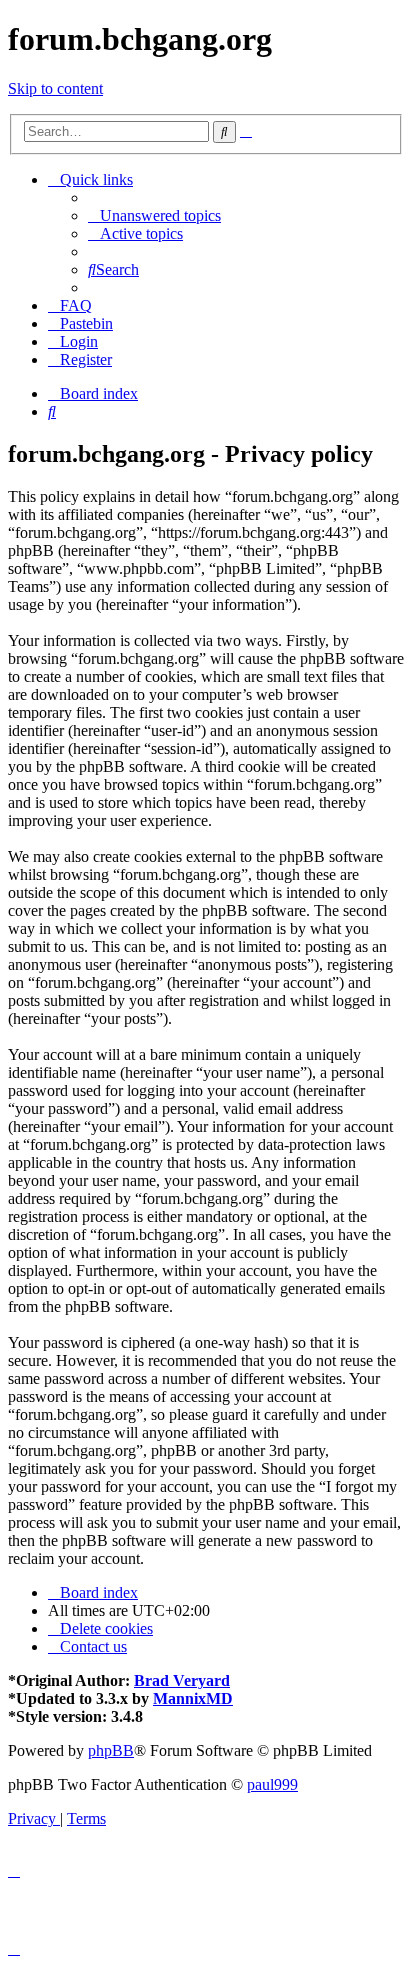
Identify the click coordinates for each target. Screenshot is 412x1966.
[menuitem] (154, 215)
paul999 (272, 1784)
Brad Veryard (182, 1680)
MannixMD (193, 1698)
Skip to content (55, 88)
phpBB (111, 1750)
